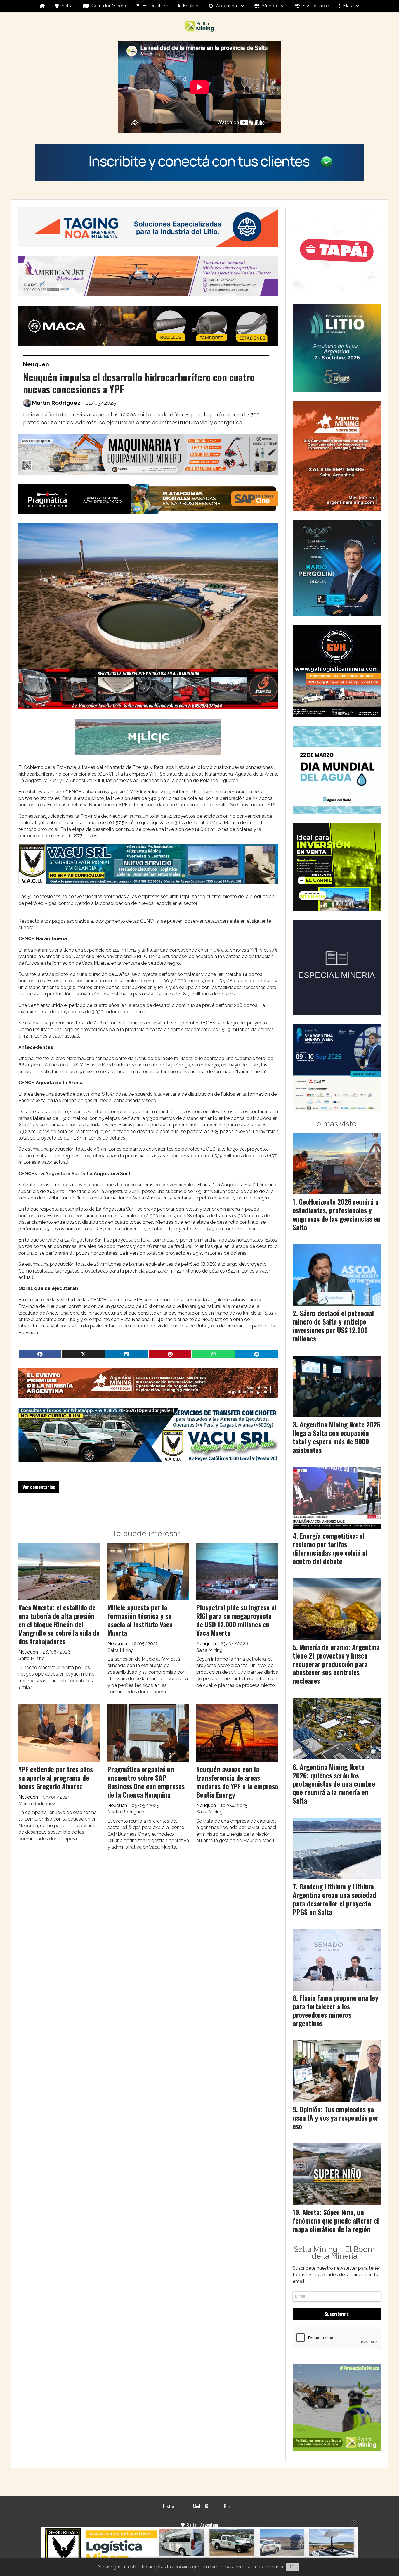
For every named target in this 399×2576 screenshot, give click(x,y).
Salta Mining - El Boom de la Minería (334, 2253)
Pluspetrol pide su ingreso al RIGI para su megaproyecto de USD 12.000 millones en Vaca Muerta (236, 1620)
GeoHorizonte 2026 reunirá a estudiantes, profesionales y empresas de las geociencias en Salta (337, 1214)
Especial (151, 6)
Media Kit (201, 2506)
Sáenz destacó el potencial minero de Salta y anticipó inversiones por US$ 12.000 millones (333, 1326)
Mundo (270, 6)
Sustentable (316, 6)
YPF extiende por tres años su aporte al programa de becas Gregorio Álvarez (56, 1778)
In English (188, 6)
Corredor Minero (109, 6)
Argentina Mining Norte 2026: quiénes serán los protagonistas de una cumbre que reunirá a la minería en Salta (334, 1784)
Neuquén (36, 364)
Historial (171, 2506)
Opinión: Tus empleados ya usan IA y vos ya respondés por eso (336, 2118)
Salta (67, 6)
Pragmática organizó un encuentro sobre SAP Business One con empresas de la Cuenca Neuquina (146, 1782)
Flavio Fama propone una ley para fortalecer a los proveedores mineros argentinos (335, 2010)
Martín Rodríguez (56, 403)
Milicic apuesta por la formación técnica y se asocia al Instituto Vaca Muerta (140, 1620)
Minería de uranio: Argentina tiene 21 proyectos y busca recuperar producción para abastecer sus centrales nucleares (336, 1664)
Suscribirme (337, 2314)
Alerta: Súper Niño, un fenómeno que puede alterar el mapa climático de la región (336, 2221)
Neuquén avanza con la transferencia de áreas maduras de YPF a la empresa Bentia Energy (237, 1782)
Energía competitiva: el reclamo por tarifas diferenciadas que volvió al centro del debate (330, 1548)
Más (347, 6)
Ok (293, 2567)
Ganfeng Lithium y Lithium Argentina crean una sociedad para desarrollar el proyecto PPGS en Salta (334, 1899)
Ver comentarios (39, 1487)
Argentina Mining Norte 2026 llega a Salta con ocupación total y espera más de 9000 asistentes (336, 1437)
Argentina (227, 6)
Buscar (230, 2506)
